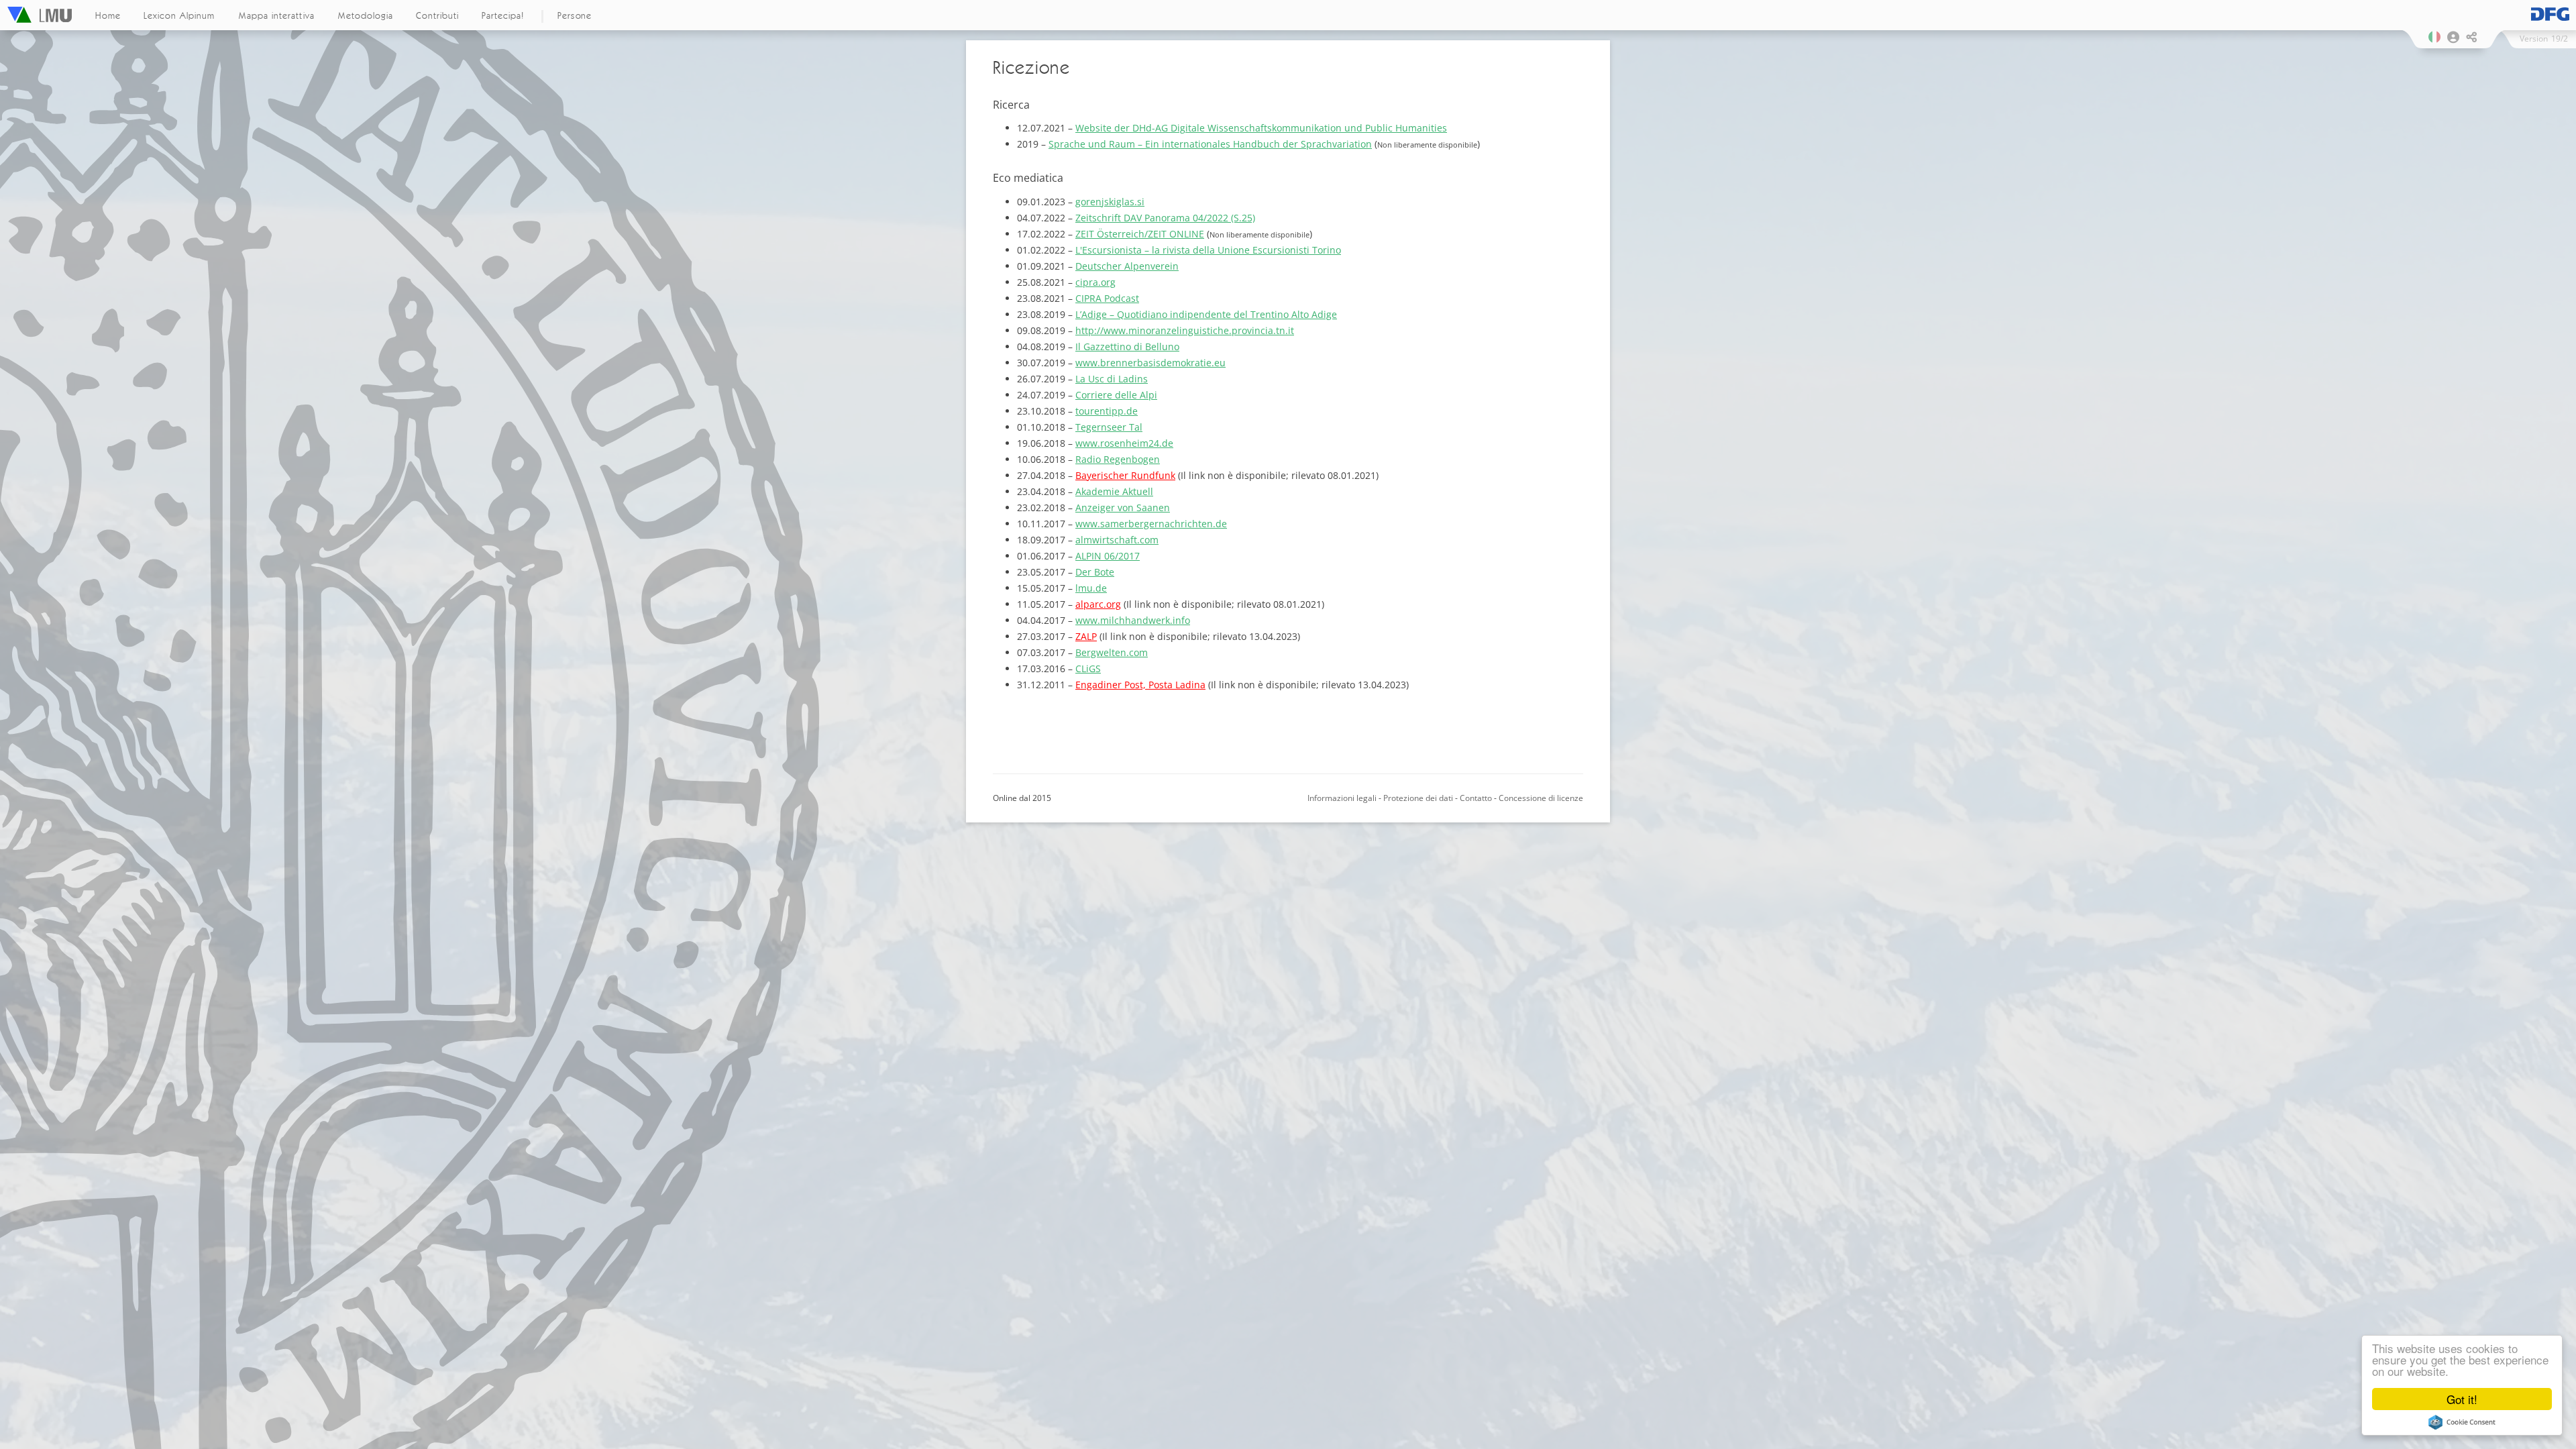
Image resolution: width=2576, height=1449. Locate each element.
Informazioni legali (1342, 798)
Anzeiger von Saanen (1123, 507)
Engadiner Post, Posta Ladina (1140, 685)
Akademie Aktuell (1114, 491)
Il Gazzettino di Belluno (1127, 346)
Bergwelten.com (1112, 652)
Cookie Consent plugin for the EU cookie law (2462, 1422)
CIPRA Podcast (1107, 298)
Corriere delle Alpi (1116, 395)
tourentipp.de (1107, 411)
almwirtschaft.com (1117, 540)
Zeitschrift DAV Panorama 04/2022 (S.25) (1165, 218)
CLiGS (1088, 668)
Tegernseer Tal (1109, 427)
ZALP (1086, 636)
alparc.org (1098, 604)
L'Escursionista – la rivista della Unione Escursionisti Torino (1208, 250)
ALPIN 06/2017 (1108, 556)
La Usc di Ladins (1112, 379)
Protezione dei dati (1418, 798)
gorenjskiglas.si (1110, 202)
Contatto (1476, 798)
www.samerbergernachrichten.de (1151, 524)
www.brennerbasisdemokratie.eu (1150, 363)
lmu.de (1091, 588)
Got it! (2462, 1399)
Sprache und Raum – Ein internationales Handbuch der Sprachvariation (1210, 144)
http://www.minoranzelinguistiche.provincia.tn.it (1185, 330)
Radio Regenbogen (1118, 459)
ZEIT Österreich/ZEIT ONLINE (1140, 234)
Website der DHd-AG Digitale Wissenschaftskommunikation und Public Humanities (1261, 128)
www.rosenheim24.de (1124, 443)
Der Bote (1095, 572)
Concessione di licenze (1541, 798)
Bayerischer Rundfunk (1125, 475)
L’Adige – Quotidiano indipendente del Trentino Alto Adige (1206, 314)
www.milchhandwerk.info (1133, 620)
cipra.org (1095, 282)
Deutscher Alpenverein (1127, 266)
